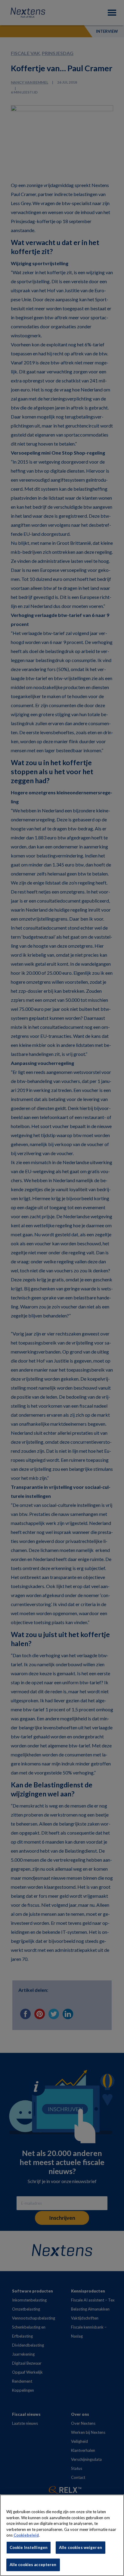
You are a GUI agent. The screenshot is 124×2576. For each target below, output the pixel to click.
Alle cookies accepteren (33, 2565)
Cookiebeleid (26, 2535)
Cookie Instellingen (29, 2547)
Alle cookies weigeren (81, 2547)
